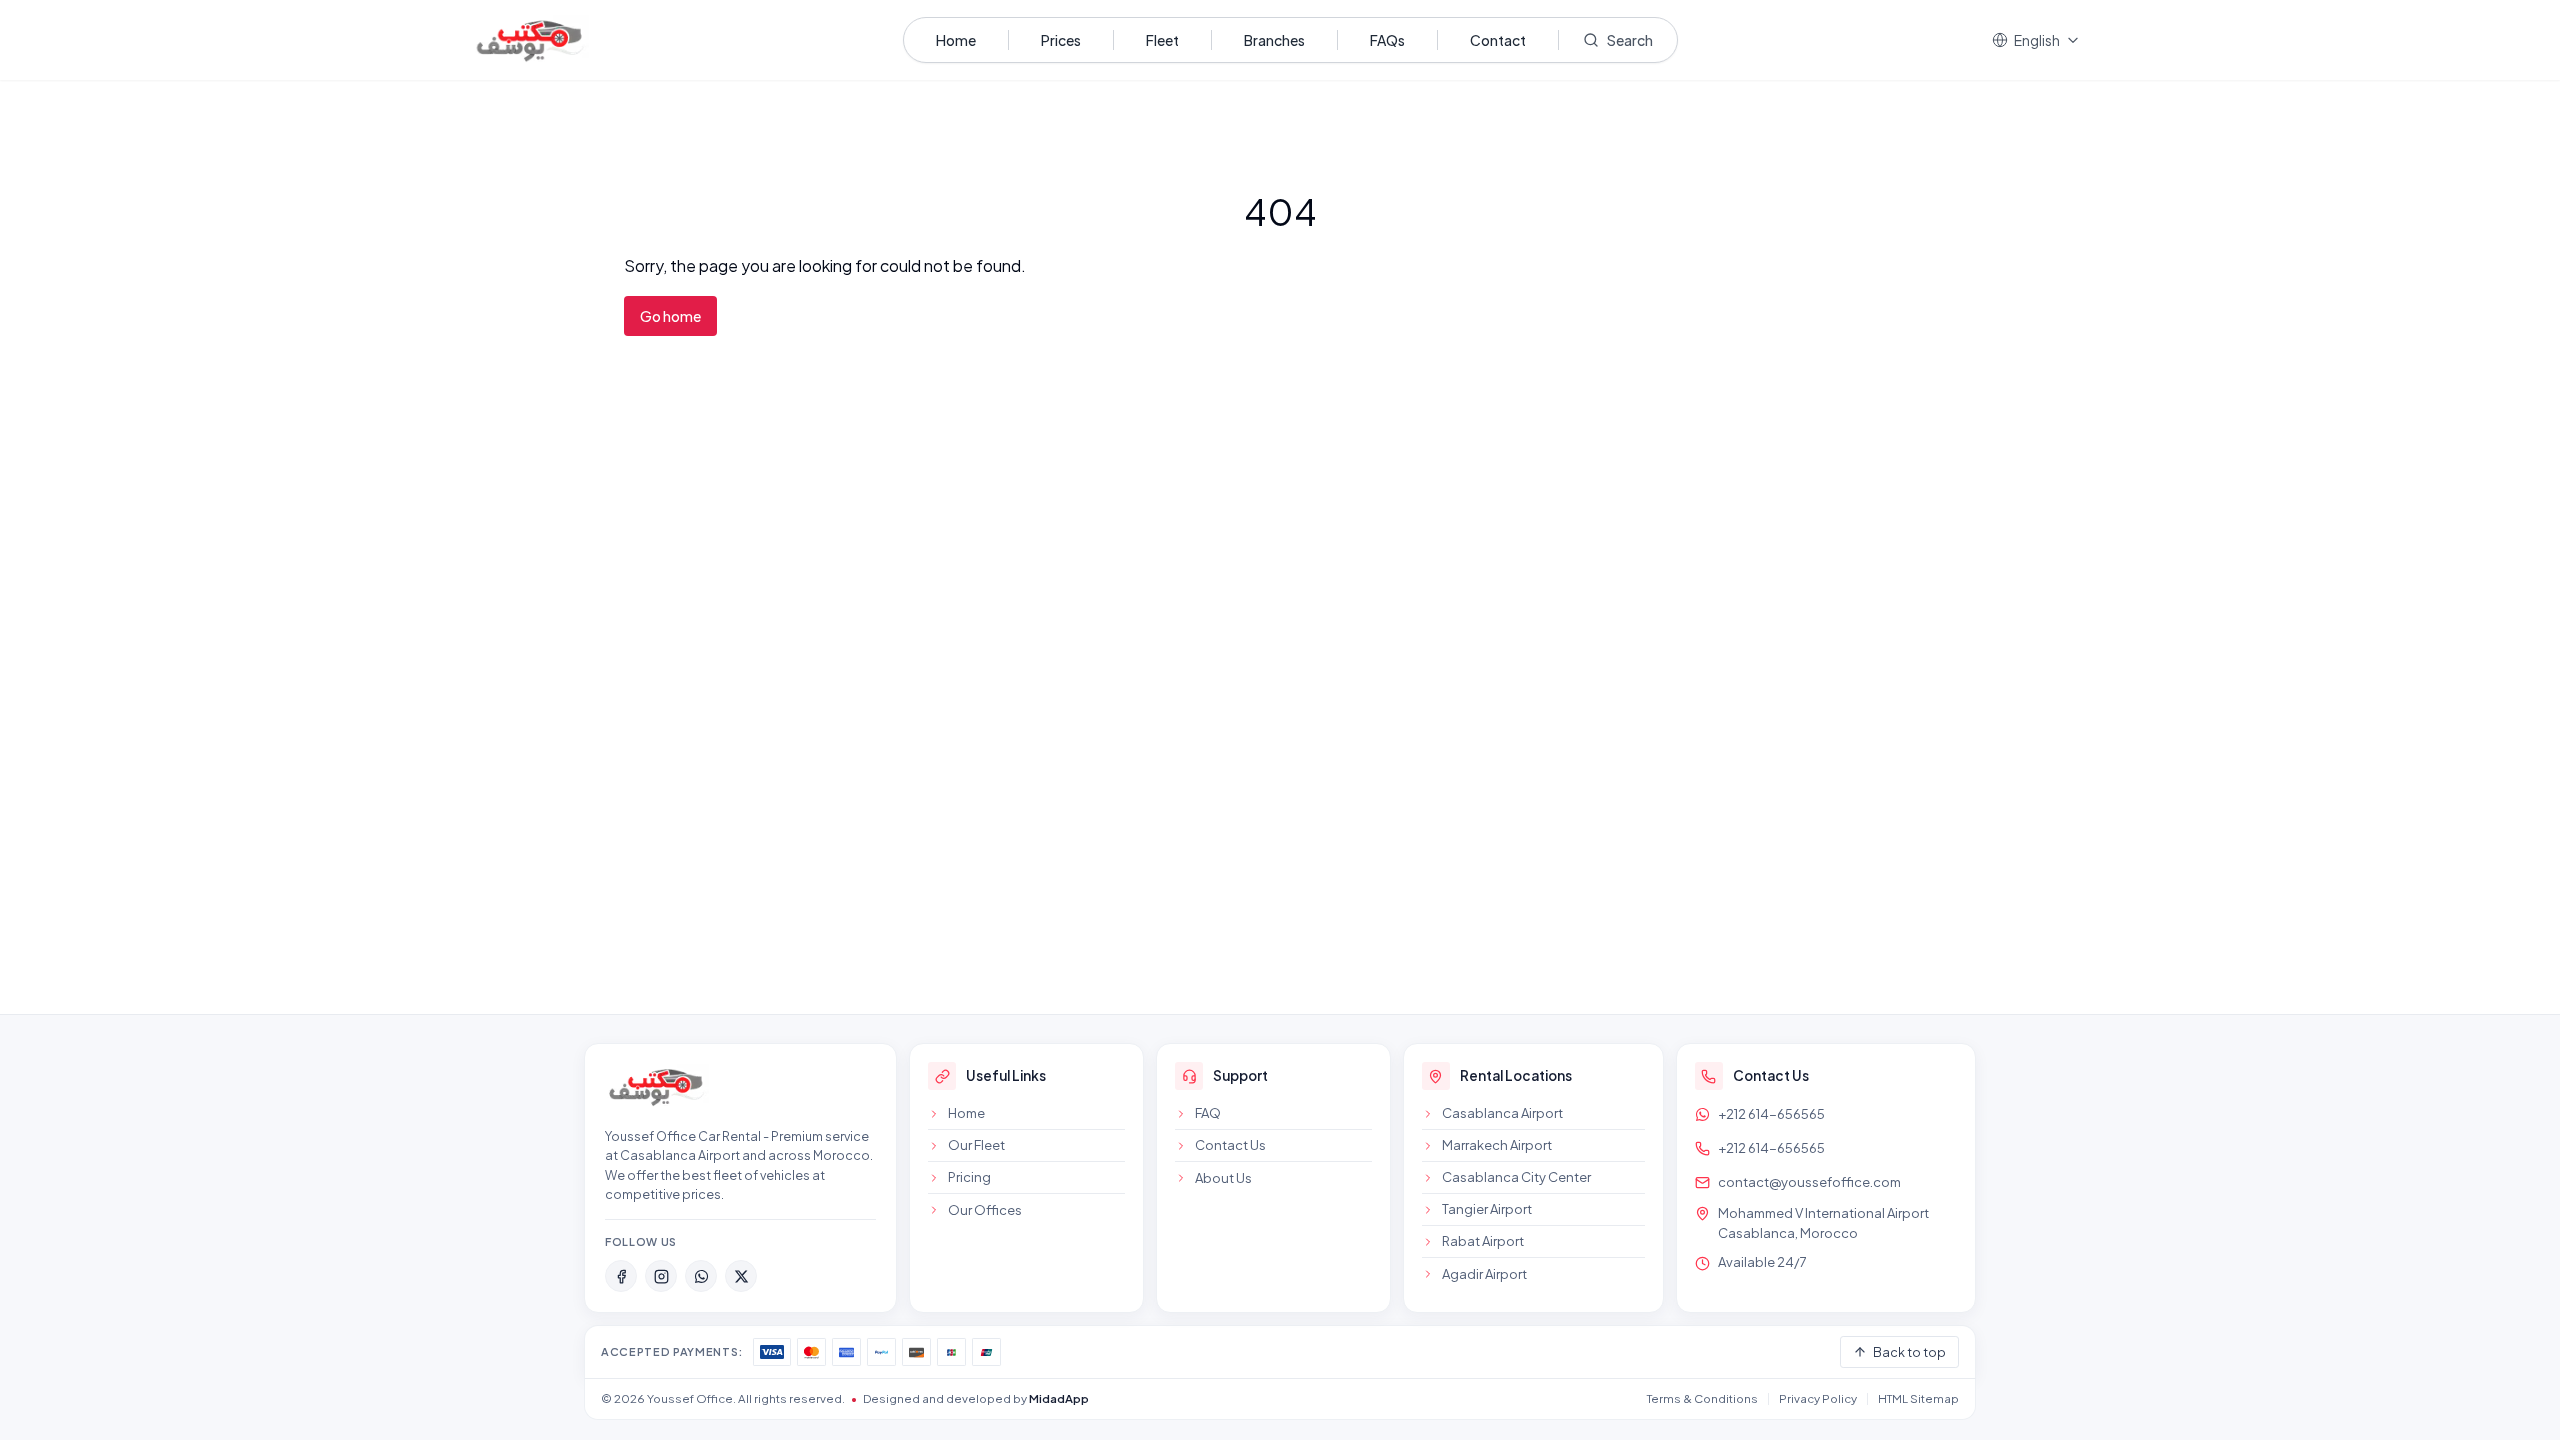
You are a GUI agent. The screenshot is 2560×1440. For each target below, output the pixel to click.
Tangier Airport (1487, 1209)
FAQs (1387, 40)
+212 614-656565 (1771, 1114)
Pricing (969, 1177)
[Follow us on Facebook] (621, 1276)
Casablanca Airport (1502, 1113)
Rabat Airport (1483, 1241)
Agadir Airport (1484, 1274)
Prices (1061, 40)
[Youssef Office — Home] (657, 1086)
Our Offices (985, 1210)
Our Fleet (976, 1145)
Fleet (1162, 40)
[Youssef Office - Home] (530, 40)
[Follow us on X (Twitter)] (741, 1276)
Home (956, 40)
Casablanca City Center (1516, 1177)
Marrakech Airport (1497, 1145)
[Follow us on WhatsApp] (701, 1276)
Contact (1498, 40)
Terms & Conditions (1702, 1398)
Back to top (1909, 1352)
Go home (670, 316)
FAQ (1208, 1113)
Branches (1274, 40)
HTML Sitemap (1918, 1398)
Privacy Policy (1818, 1398)
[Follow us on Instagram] (661, 1276)
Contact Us (1230, 1145)
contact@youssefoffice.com (1809, 1182)
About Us (1223, 1178)
